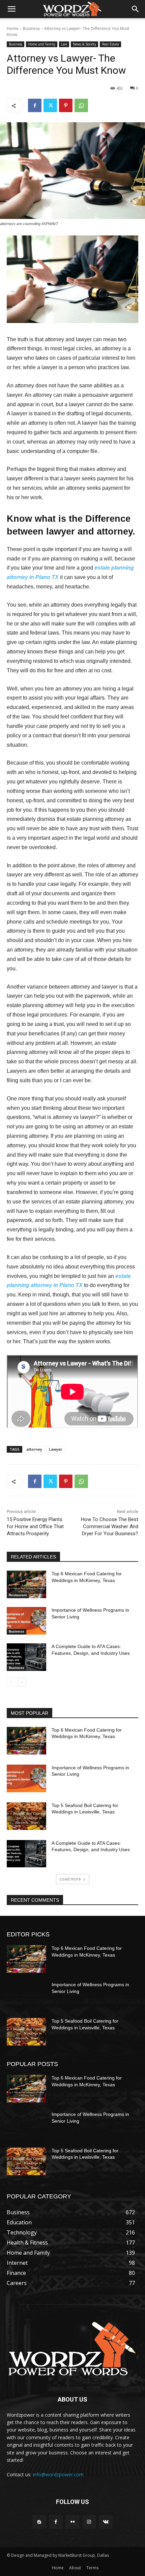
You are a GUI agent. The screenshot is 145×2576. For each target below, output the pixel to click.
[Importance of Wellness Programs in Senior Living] (26, 1621)
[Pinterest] (66, 105)
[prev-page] (11, 1682)
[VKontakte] (106, 2522)
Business (31, 28)
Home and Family (42, 44)
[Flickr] (72, 2522)
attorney (34, 1449)
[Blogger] (39, 2522)
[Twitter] (50, 105)
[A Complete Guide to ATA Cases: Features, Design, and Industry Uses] (26, 1657)
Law (64, 44)
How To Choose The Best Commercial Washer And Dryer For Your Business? (110, 1526)
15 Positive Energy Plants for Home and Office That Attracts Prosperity (35, 1526)
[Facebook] (35, 105)
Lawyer (56, 1449)
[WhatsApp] (81, 105)
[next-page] (22, 1682)
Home (13, 28)
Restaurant (18, 1595)
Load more (70, 1879)
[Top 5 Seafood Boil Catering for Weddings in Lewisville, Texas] (26, 1816)
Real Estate (110, 44)
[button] (11, 9)
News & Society (84, 44)
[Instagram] (89, 2522)
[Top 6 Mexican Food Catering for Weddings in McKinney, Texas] (26, 1584)
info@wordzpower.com (58, 2474)
